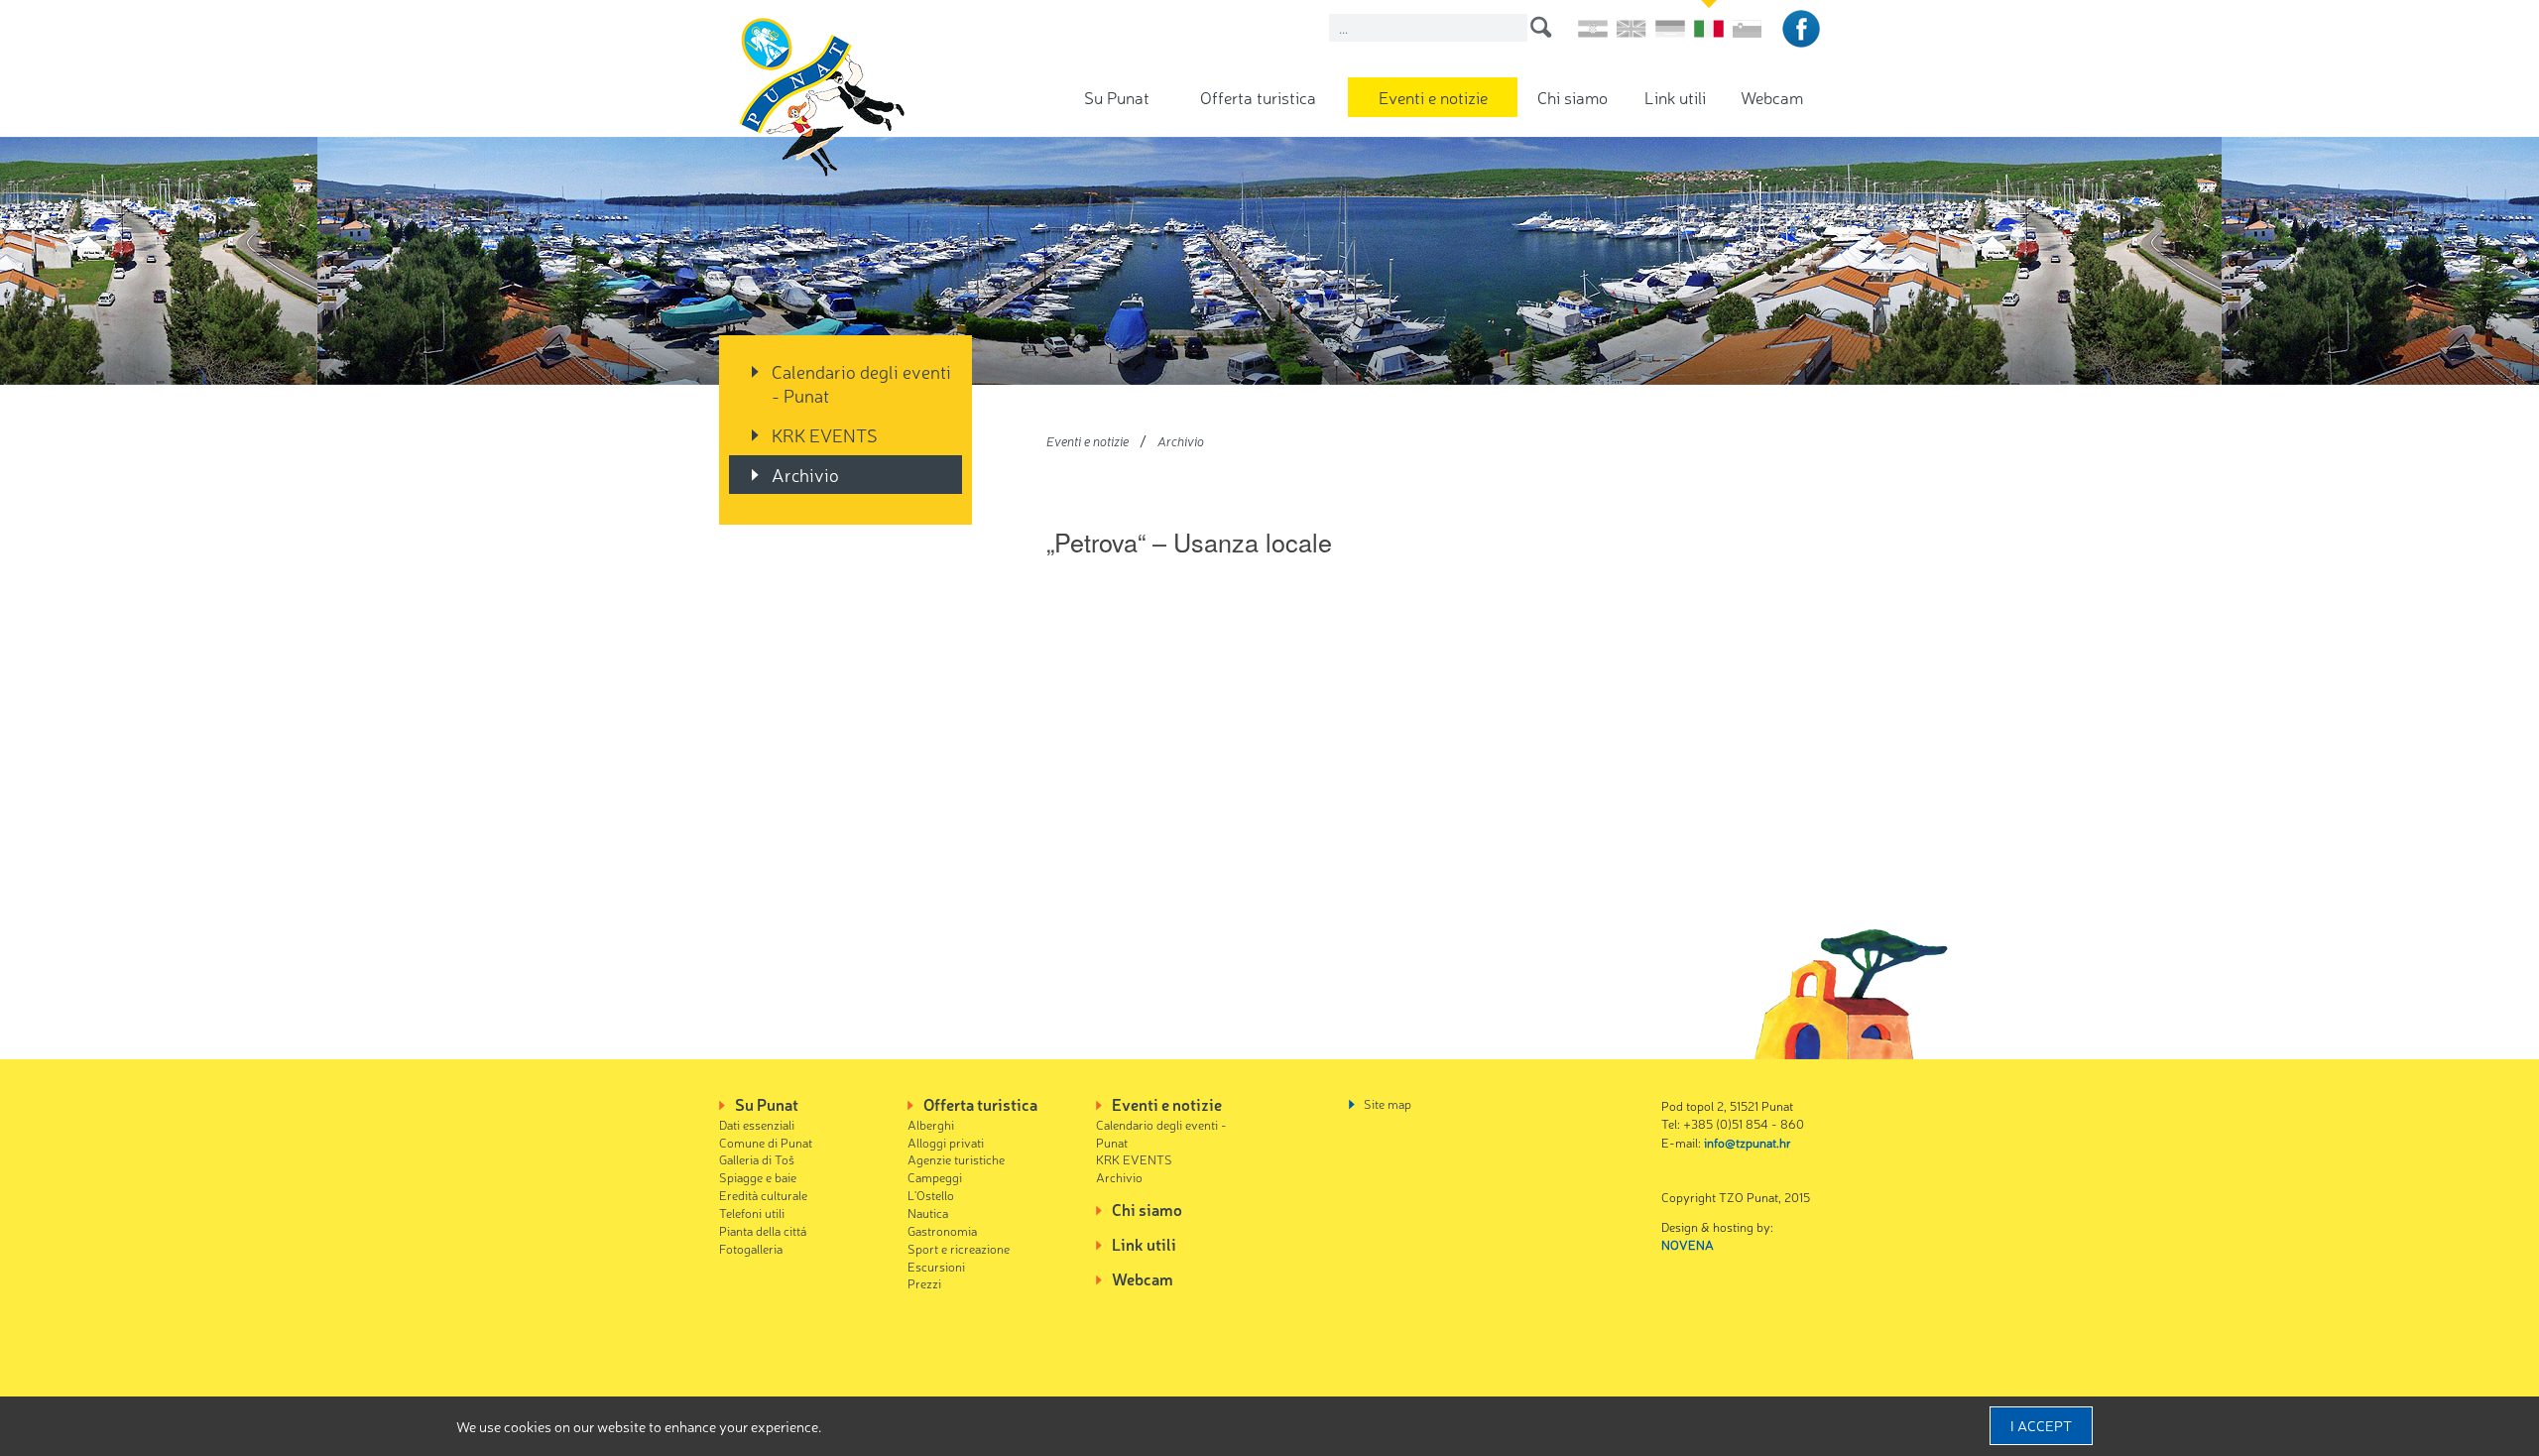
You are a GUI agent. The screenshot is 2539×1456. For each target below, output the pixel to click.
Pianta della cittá (763, 1230)
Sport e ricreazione (959, 1248)
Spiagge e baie (758, 1177)
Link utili (1675, 97)
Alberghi (931, 1124)
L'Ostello (931, 1195)
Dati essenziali (757, 1124)
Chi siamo (1572, 97)
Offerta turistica (1258, 97)
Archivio (805, 474)
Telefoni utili (752, 1213)
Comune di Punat (766, 1142)
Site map (1388, 1103)
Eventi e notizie (1433, 97)
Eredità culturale (763, 1195)
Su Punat (1117, 97)
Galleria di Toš (757, 1159)
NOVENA (1688, 1244)
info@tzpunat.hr (1748, 1142)
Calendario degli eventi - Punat (861, 383)
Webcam (1772, 97)
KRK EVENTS (825, 434)
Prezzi (924, 1283)
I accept (2041, 1425)
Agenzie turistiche (956, 1159)
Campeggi (935, 1177)
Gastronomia (942, 1230)
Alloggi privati (946, 1142)
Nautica (928, 1213)
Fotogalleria (751, 1248)
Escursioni (936, 1266)
